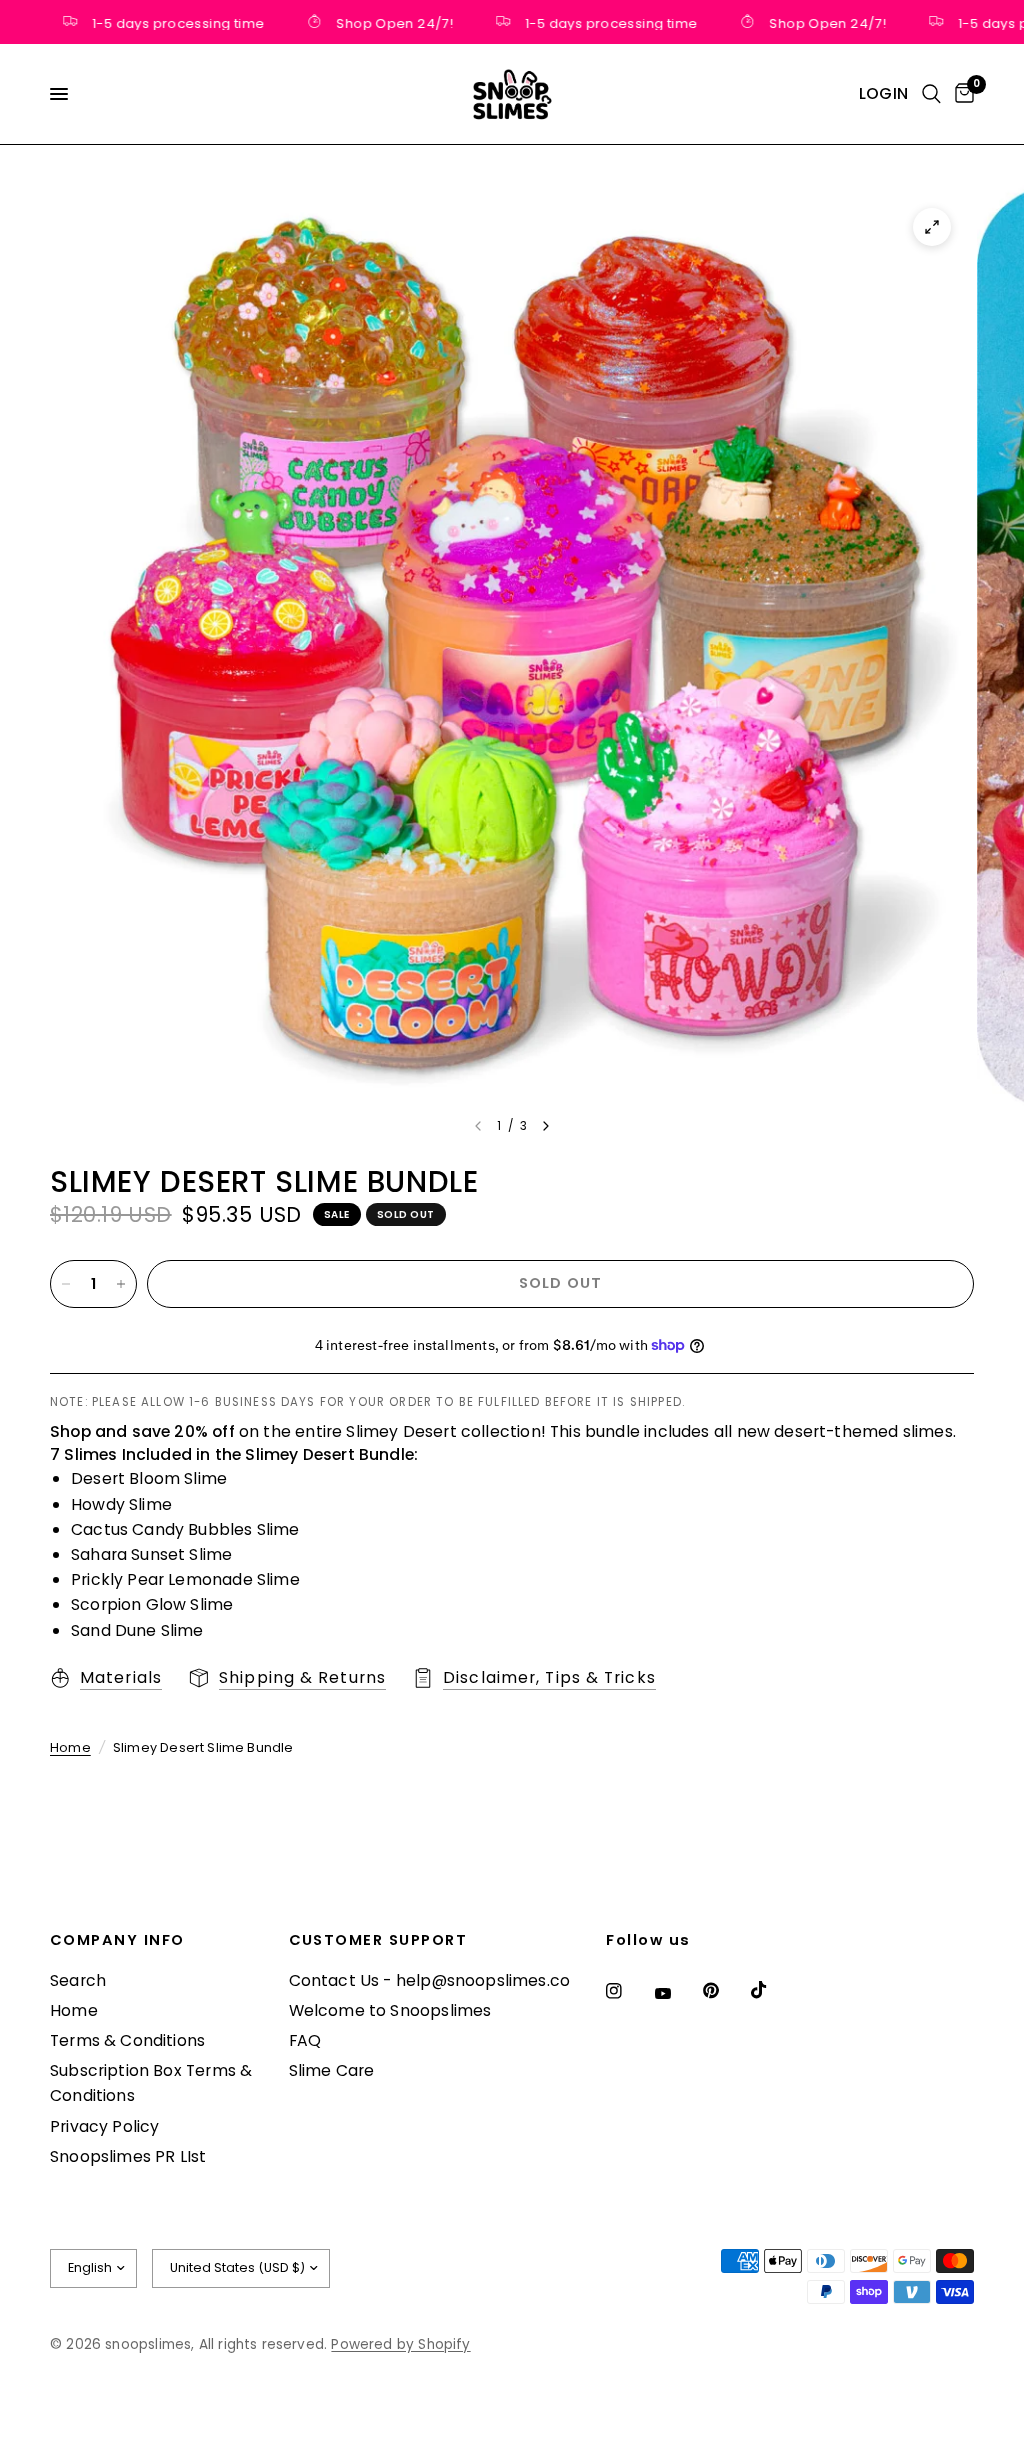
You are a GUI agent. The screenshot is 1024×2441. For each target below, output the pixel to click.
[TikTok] (773, 1990)
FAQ (305, 2040)
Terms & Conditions (127, 2040)
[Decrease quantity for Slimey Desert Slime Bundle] (66, 1284)
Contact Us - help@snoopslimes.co (430, 1980)
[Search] (931, 94)
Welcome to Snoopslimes (390, 2010)
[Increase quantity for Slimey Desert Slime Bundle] (121, 1284)
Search (78, 1980)
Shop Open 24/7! (374, 22)
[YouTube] (677, 1993)
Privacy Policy (105, 2126)
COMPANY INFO (117, 1940)
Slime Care (332, 2070)
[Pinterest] (725, 1990)
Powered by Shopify (400, 2344)
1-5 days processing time (158, 22)
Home (70, 1747)
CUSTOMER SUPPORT (378, 1940)
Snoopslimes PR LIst (128, 2156)
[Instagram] (628, 1991)
